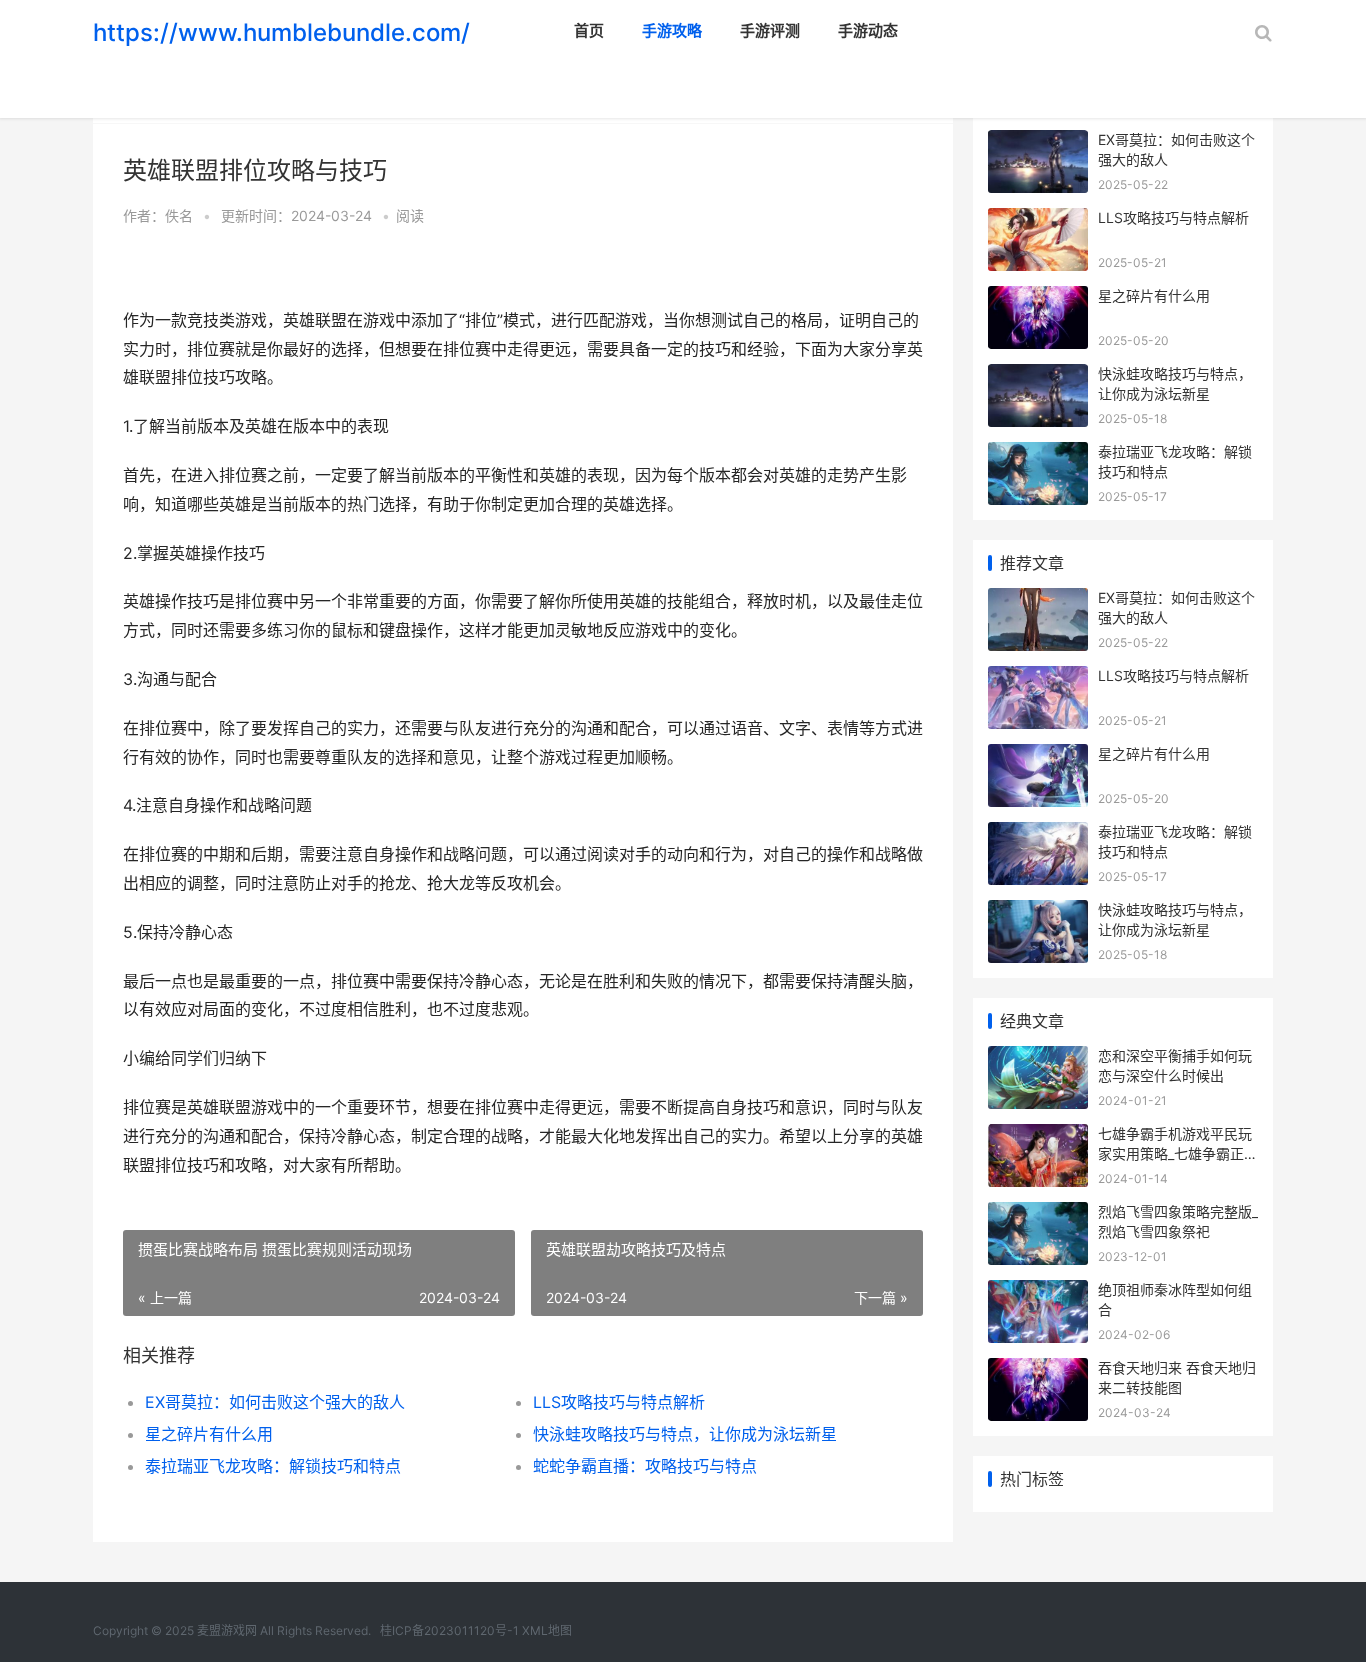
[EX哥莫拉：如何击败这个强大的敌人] (1038, 142)
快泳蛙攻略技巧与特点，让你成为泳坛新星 (685, 1434)
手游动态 (868, 30)
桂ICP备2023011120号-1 (449, 1630)
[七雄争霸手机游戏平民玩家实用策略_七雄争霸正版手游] (1038, 1136)
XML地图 (547, 1630)
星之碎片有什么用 (209, 1434)
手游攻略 (672, 30)
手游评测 (770, 30)
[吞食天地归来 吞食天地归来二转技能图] (1038, 1370)
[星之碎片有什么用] (1038, 298)
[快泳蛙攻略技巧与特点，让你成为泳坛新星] (1038, 376)
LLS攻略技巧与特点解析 (619, 1402)
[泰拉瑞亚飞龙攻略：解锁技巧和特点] (1038, 454)
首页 (589, 30)
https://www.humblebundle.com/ (281, 32)
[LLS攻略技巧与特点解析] (1038, 220)
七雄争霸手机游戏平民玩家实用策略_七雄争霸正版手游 (1178, 1153)
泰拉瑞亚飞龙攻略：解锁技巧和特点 (273, 1466)
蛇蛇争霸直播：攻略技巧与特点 (645, 1466)
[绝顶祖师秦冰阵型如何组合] (1038, 1292)
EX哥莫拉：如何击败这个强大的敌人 (275, 1402)
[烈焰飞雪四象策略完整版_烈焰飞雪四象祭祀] (1038, 1214)
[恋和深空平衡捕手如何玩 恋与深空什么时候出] (1038, 1058)
